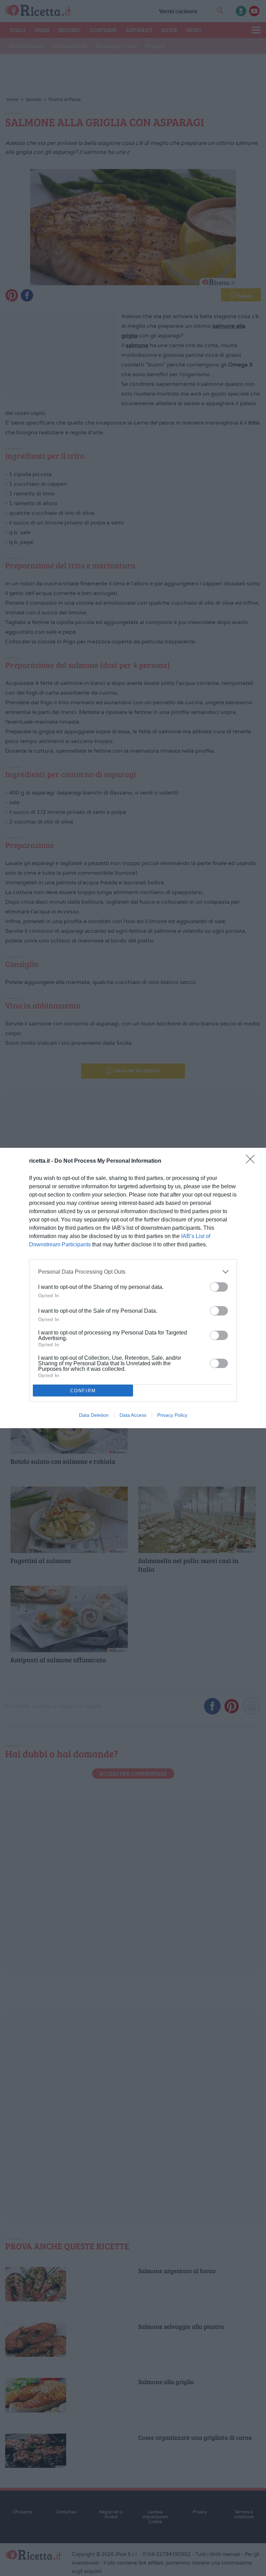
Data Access (133, 1415)
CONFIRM (83, 1391)
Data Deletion (94, 1415)
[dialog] (133, 1288)
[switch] (219, 1287)
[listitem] (133, 1272)
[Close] (252, 1161)
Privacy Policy (172, 1415)
